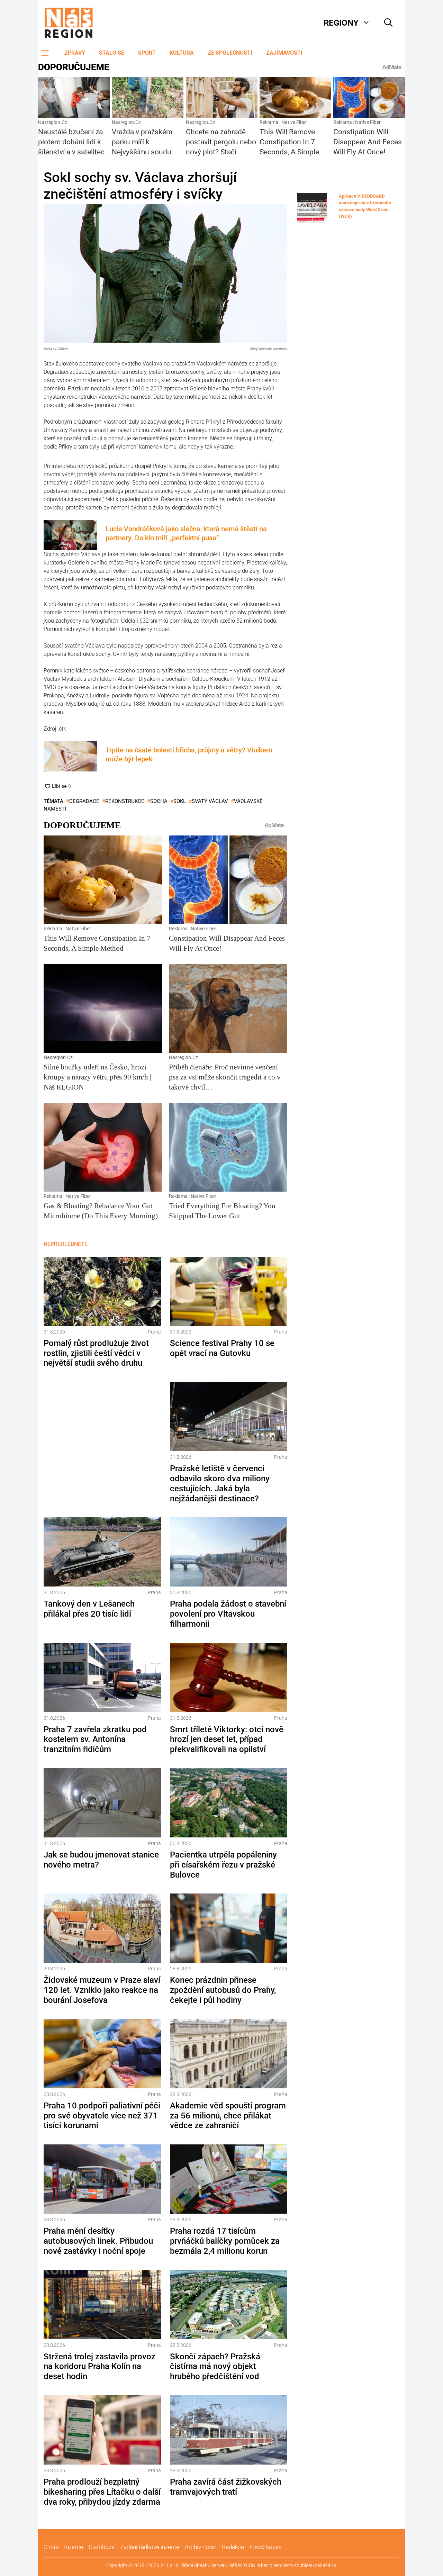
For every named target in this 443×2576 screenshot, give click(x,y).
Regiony (341, 23)
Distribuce (102, 2547)
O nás (51, 2547)
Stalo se (112, 53)
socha (159, 801)
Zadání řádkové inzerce (150, 2547)
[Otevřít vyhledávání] (388, 23)
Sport (147, 53)
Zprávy (75, 53)
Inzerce (74, 2547)
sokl (180, 801)
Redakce (233, 2547)
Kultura (182, 53)
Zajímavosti (284, 53)
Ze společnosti (230, 53)
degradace (84, 801)
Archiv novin (201, 2547)
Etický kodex (265, 2547)
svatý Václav (210, 801)
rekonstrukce (125, 801)
